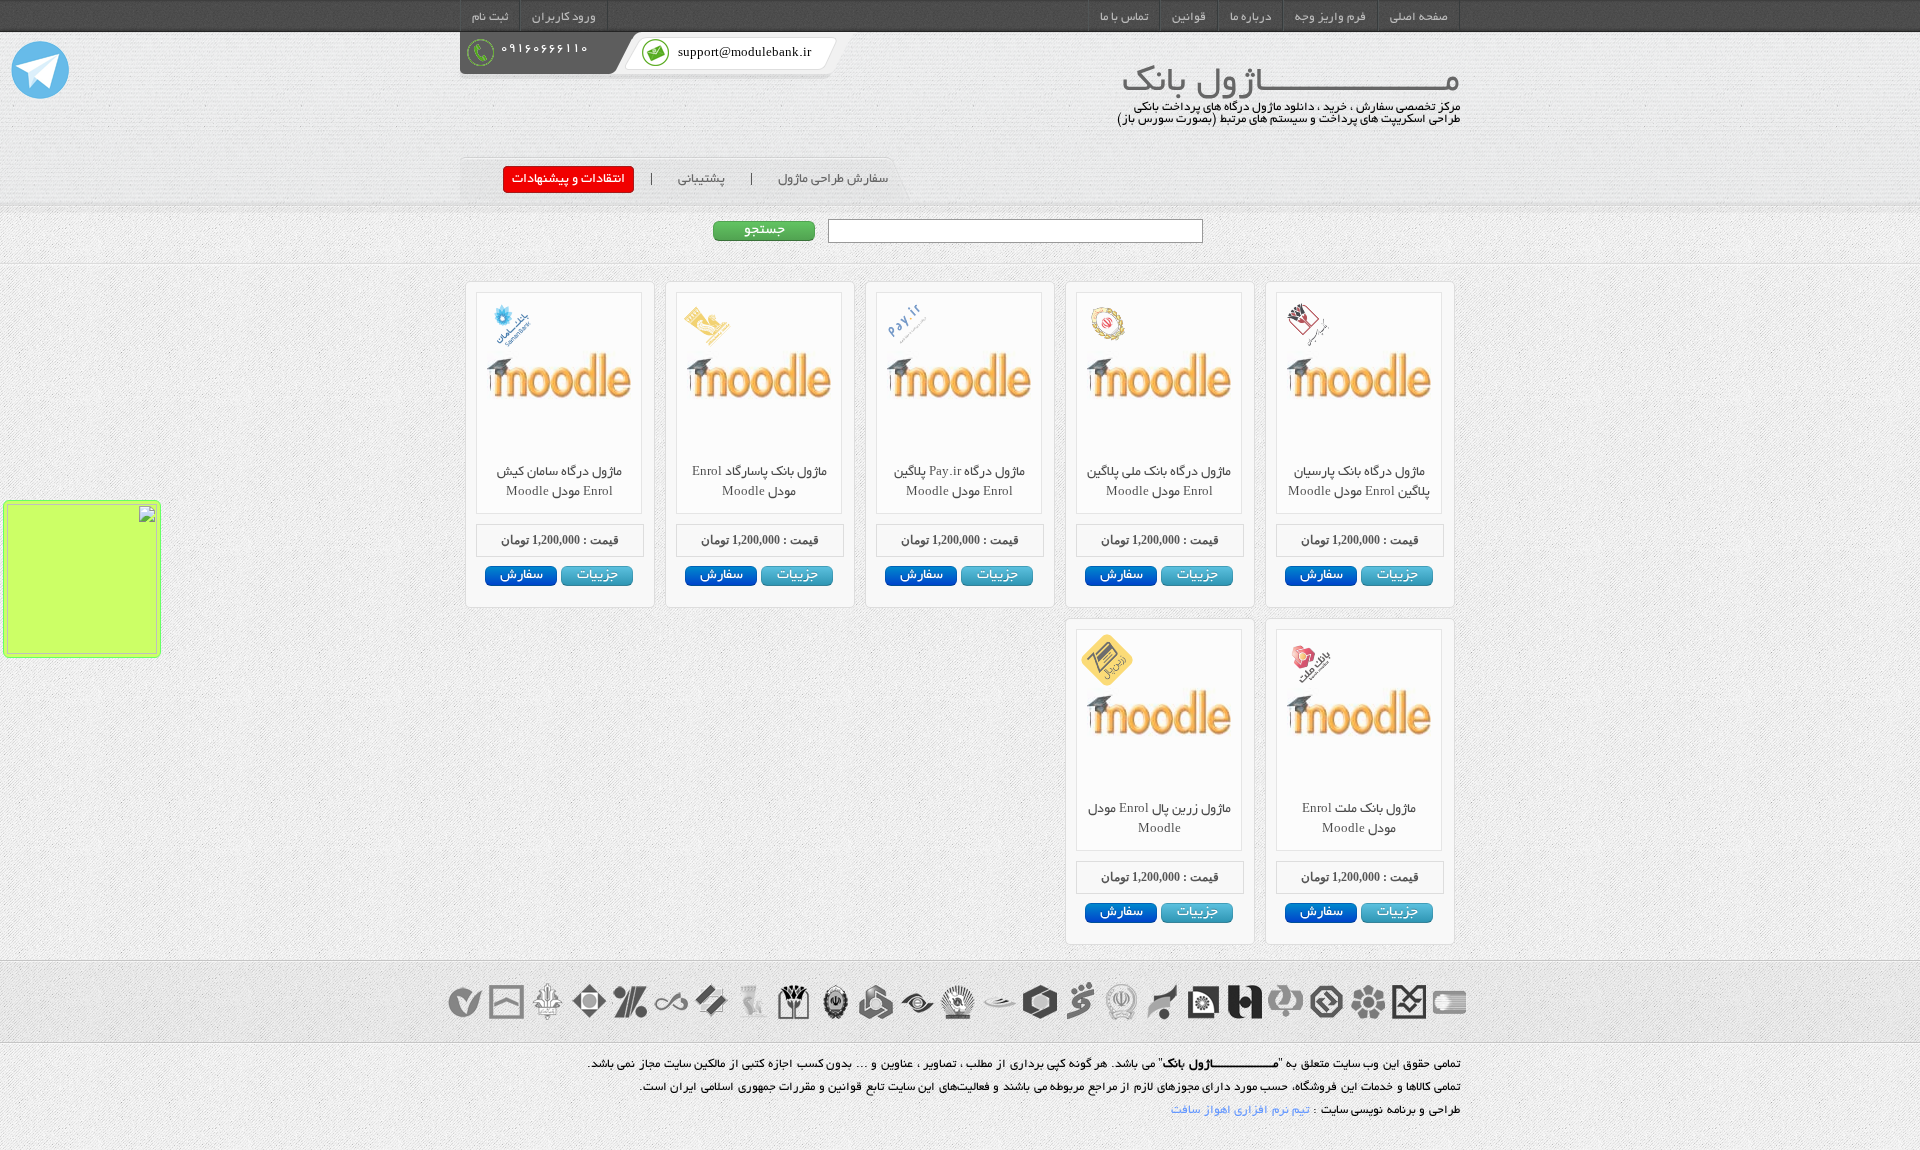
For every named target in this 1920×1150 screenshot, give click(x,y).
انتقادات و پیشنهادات (568, 179)
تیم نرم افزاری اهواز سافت (1240, 1111)
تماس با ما (1124, 18)
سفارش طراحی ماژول (833, 179)
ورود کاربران (564, 18)
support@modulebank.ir (744, 53)
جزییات (1397, 576)
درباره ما (1250, 18)
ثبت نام (490, 18)
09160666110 (544, 48)
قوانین (1189, 18)
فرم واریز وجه (1330, 18)
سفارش (1321, 576)
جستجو (764, 231)
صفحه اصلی (1419, 18)
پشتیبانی (701, 179)
